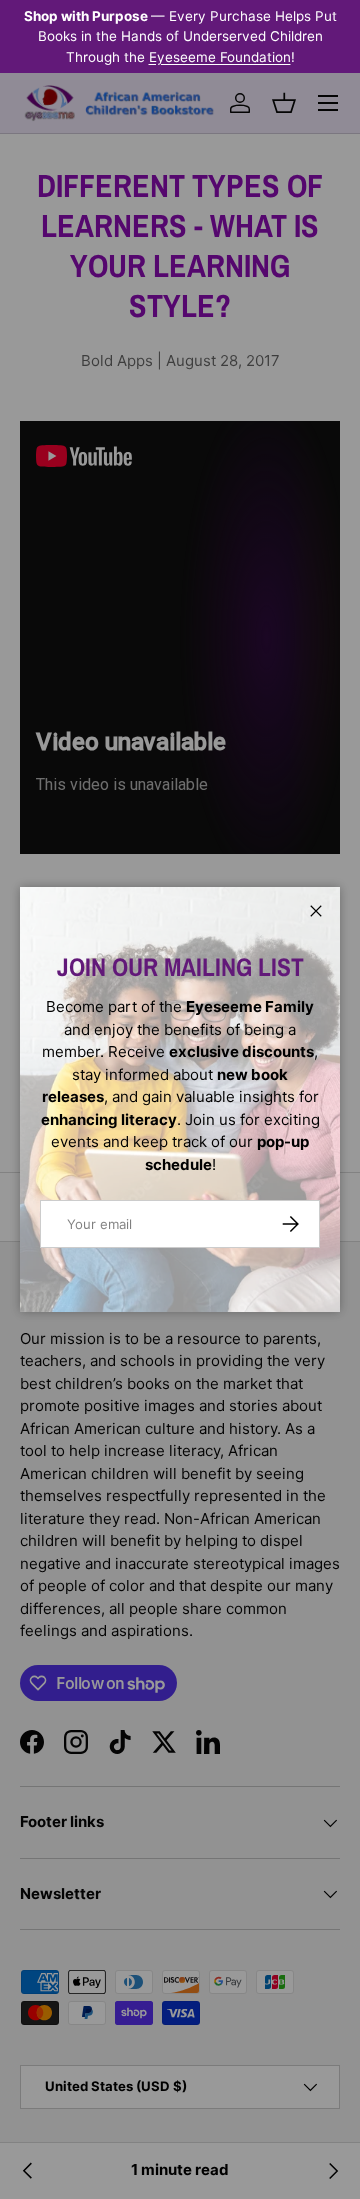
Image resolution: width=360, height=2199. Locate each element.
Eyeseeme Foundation (220, 57)
